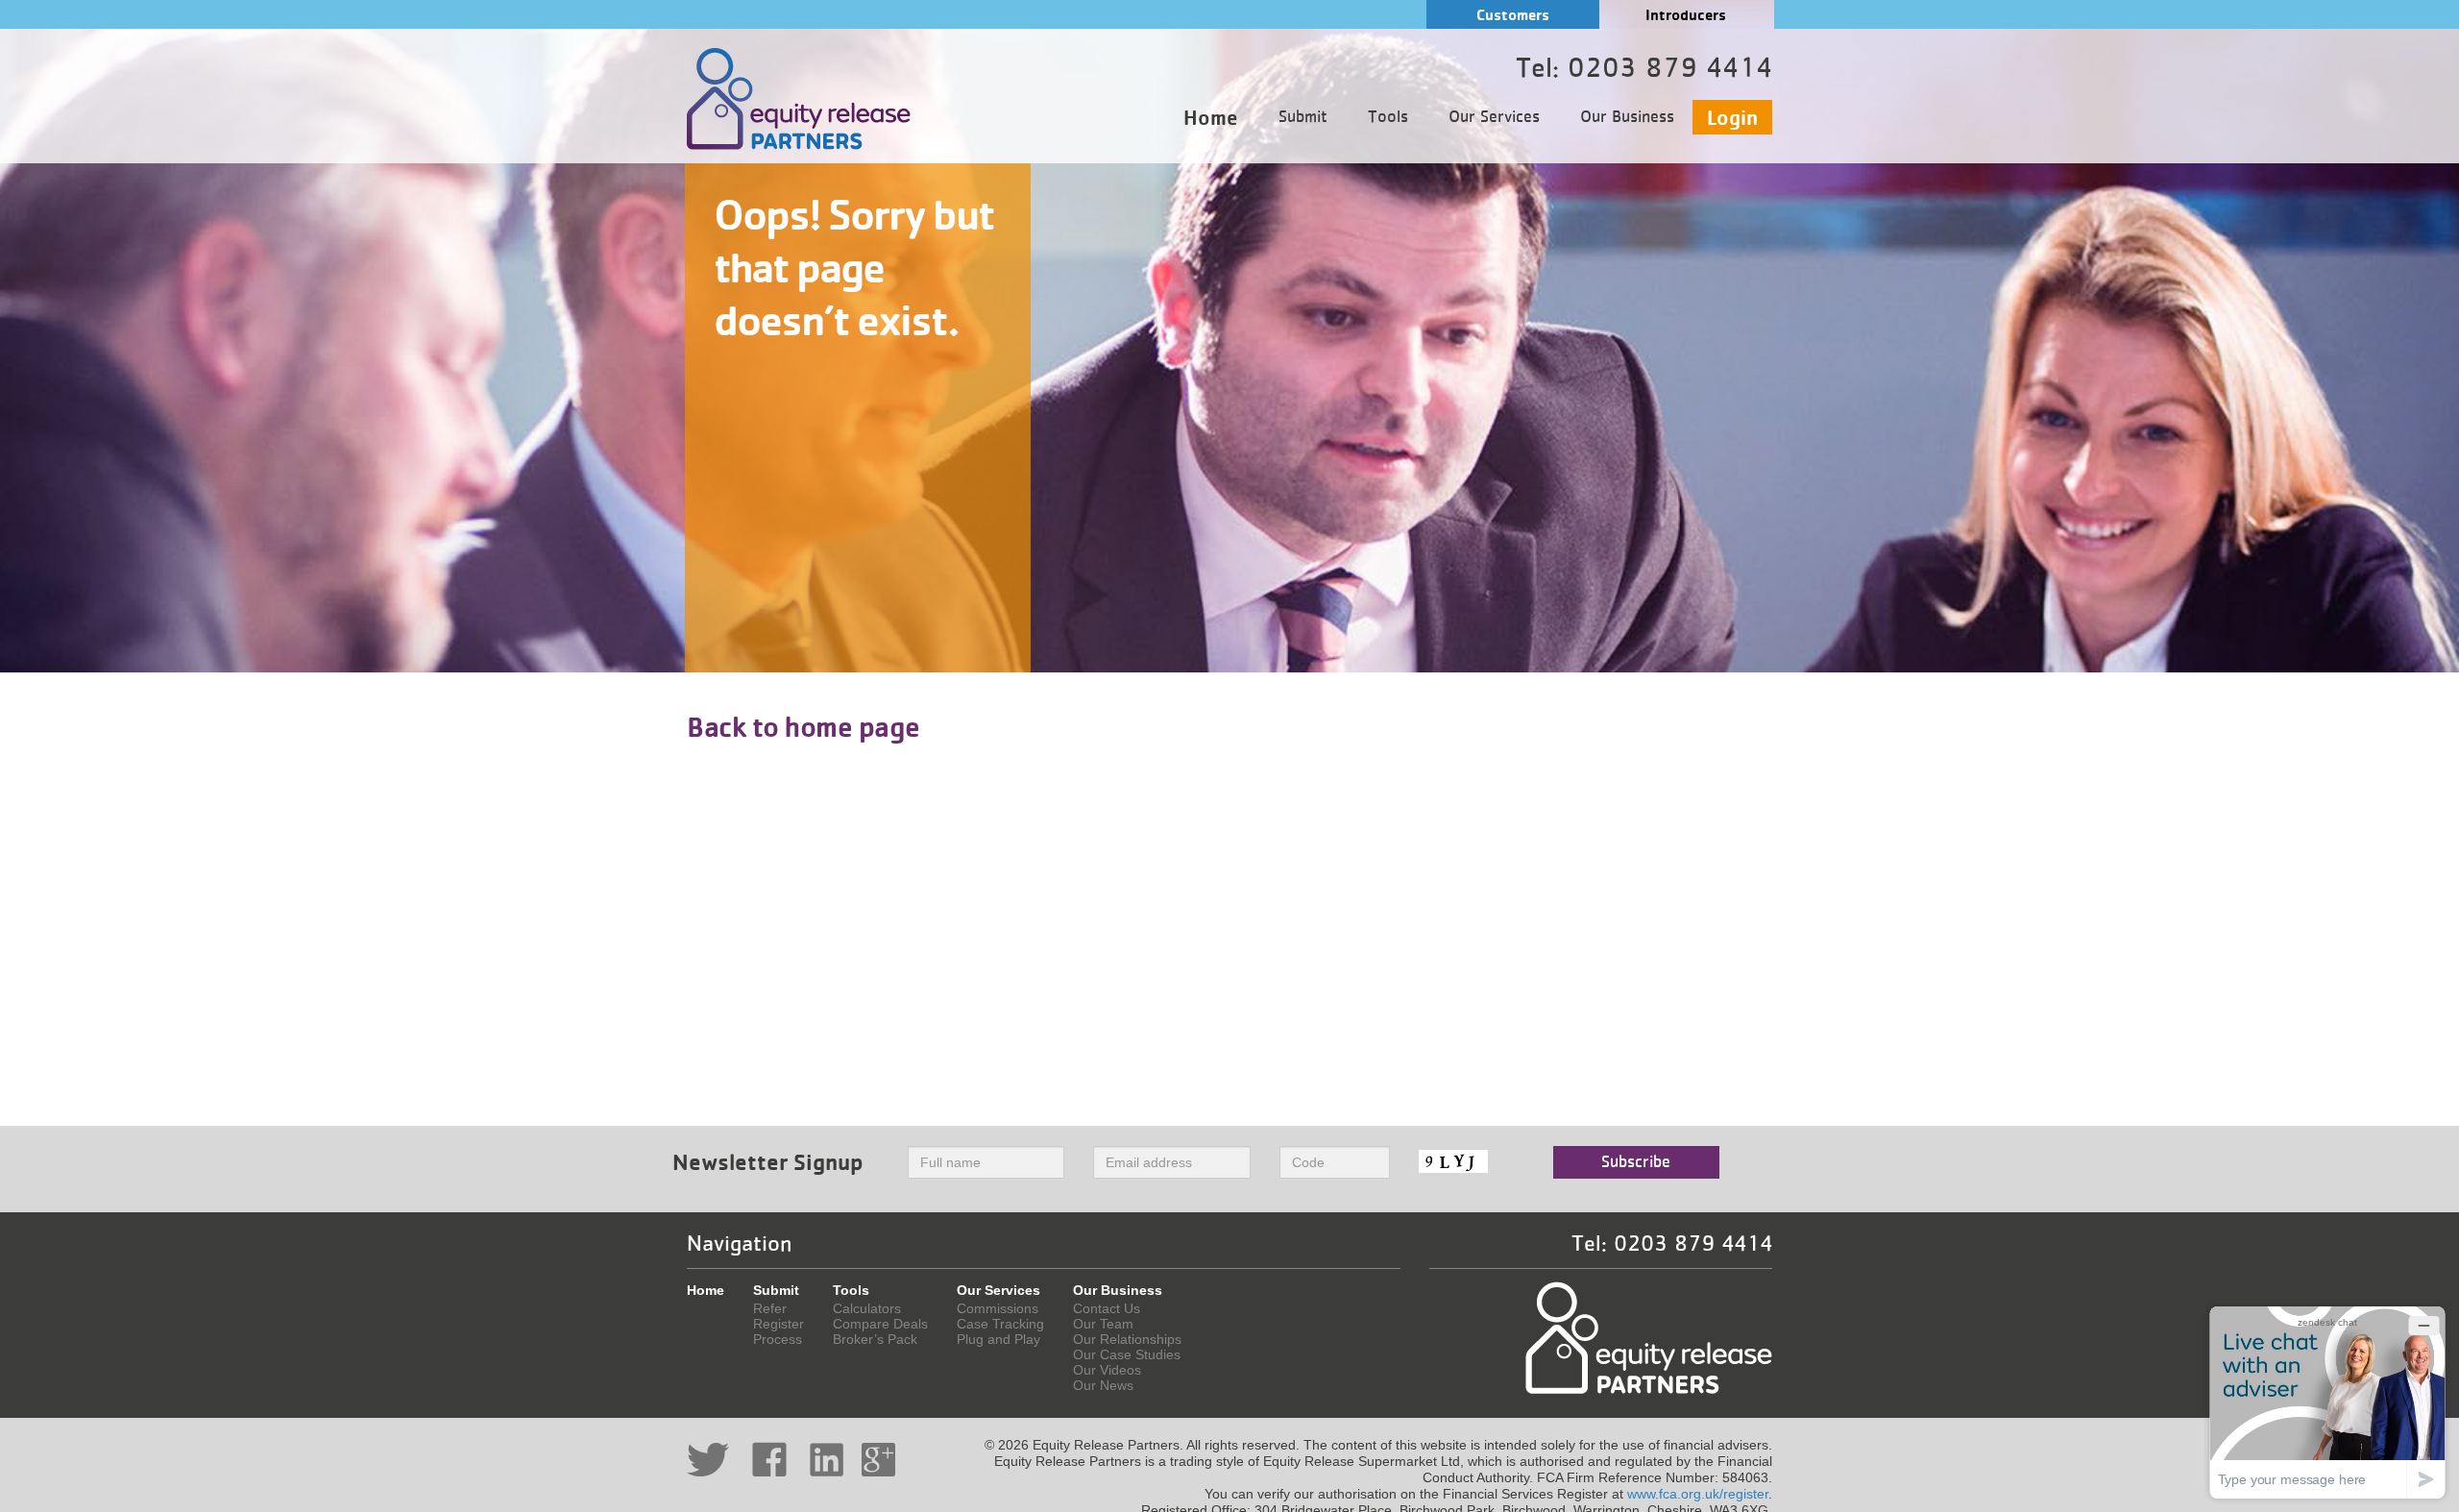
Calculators (867, 1308)
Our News (1103, 1385)
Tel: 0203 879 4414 (1672, 1244)
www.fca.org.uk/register (1698, 1494)
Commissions (998, 1308)
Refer (770, 1308)
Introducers (1686, 15)
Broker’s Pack (875, 1339)
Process (778, 1339)
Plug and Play (998, 1339)
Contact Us (1107, 1308)
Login (1732, 117)
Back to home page (803, 726)
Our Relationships (1127, 1339)
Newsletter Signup (768, 1162)
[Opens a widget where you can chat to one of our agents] (2327, 1402)
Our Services (1494, 117)
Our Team (1103, 1324)
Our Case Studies (1127, 1354)
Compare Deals (880, 1324)
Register (779, 1324)
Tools (1388, 117)
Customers (1513, 15)
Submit (1303, 117)
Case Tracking (1000, 1324)
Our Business (1627, 117)
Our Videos (1107, 1370)
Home (1211, 117)
